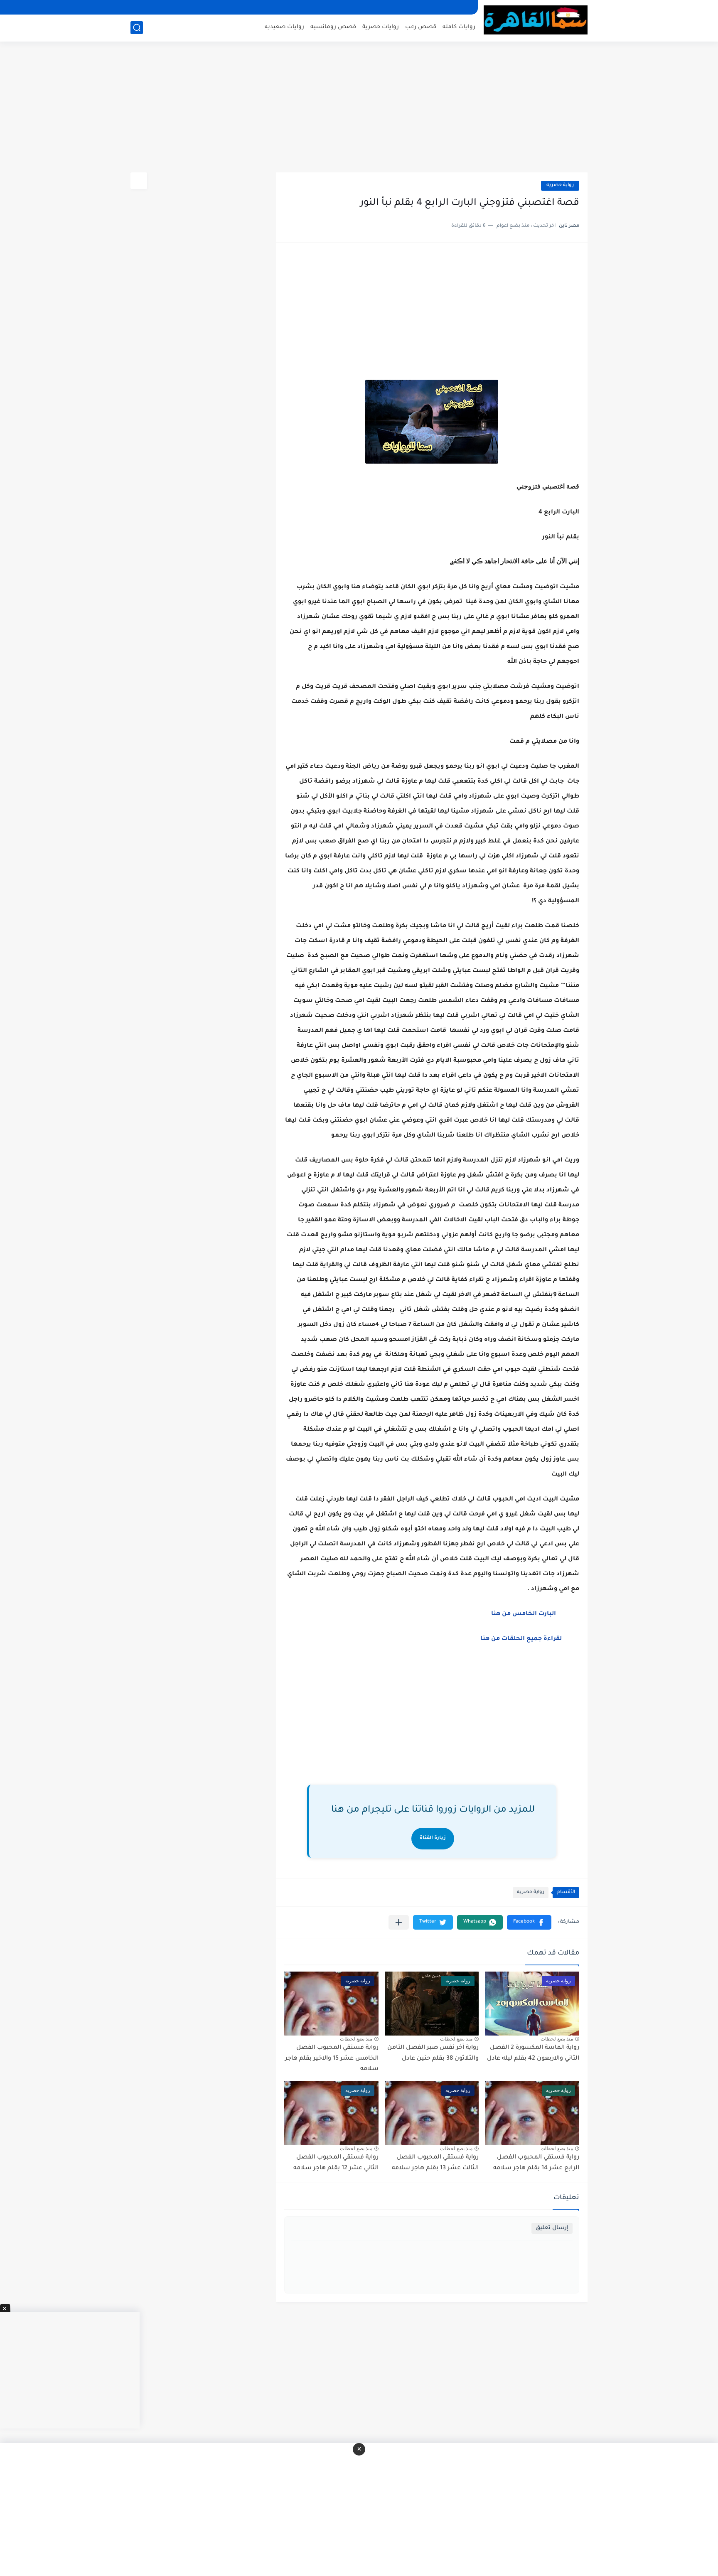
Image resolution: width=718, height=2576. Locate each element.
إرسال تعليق (552, 2228)
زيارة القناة (433, 1838)
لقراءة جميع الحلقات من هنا (521, 1639)
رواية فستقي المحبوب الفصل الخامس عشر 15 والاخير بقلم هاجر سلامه (332, 2059)
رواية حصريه (560, 185)
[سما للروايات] (536, 20)
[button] (529, 1922)
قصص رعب (421, 27)
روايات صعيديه (284, 27)
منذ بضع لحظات (557, 2039)
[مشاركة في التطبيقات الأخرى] (399, 1922)
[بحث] (137, 28)
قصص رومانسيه (333, 27)
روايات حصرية (381, 27)
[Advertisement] (359, 108)
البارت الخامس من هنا (524, 1614)
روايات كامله (459, 27)
